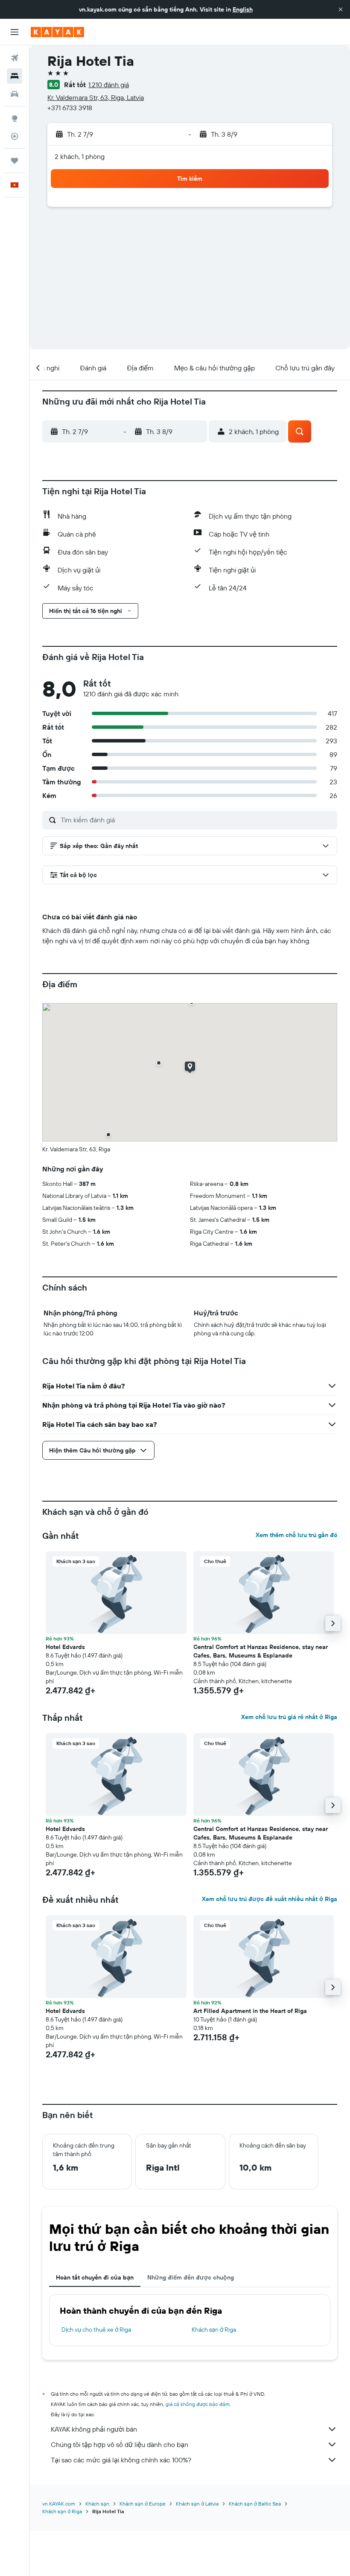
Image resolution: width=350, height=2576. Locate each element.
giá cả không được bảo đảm (198, 2404)
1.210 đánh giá (109, 85)
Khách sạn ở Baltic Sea (255, 2504)
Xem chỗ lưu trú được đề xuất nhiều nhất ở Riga (270, 1899)
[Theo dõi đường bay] (15, 136)
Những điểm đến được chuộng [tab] (191, 2277)
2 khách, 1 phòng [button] (80, 156)
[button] (341, 9)
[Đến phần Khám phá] (15, 118)
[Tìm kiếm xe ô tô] (15, 94)
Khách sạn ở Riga (214, 2330)
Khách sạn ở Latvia (197, 2504)
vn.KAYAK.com (59, 2504)
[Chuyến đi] (15, 161)
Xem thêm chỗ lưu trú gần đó (296, 1535)
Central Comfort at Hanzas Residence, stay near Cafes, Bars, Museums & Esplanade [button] (261, 1651)
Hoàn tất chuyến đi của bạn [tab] (95, 2277)
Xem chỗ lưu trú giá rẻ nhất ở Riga (289, 1717)
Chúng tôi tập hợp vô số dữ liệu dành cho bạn (120, 2444)
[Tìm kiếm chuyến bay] (15, 58)
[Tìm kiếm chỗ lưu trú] (15, 76)
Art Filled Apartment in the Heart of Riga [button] (250, 2011)
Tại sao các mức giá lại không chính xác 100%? (121, 2460)
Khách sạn (97, 2504)
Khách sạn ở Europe (143, 2504)
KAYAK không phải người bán (94, 2429)
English (243, 9)
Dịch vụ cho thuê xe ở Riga (96, 2330)
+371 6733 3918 (70, 108)
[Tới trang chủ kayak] (57, 32)
